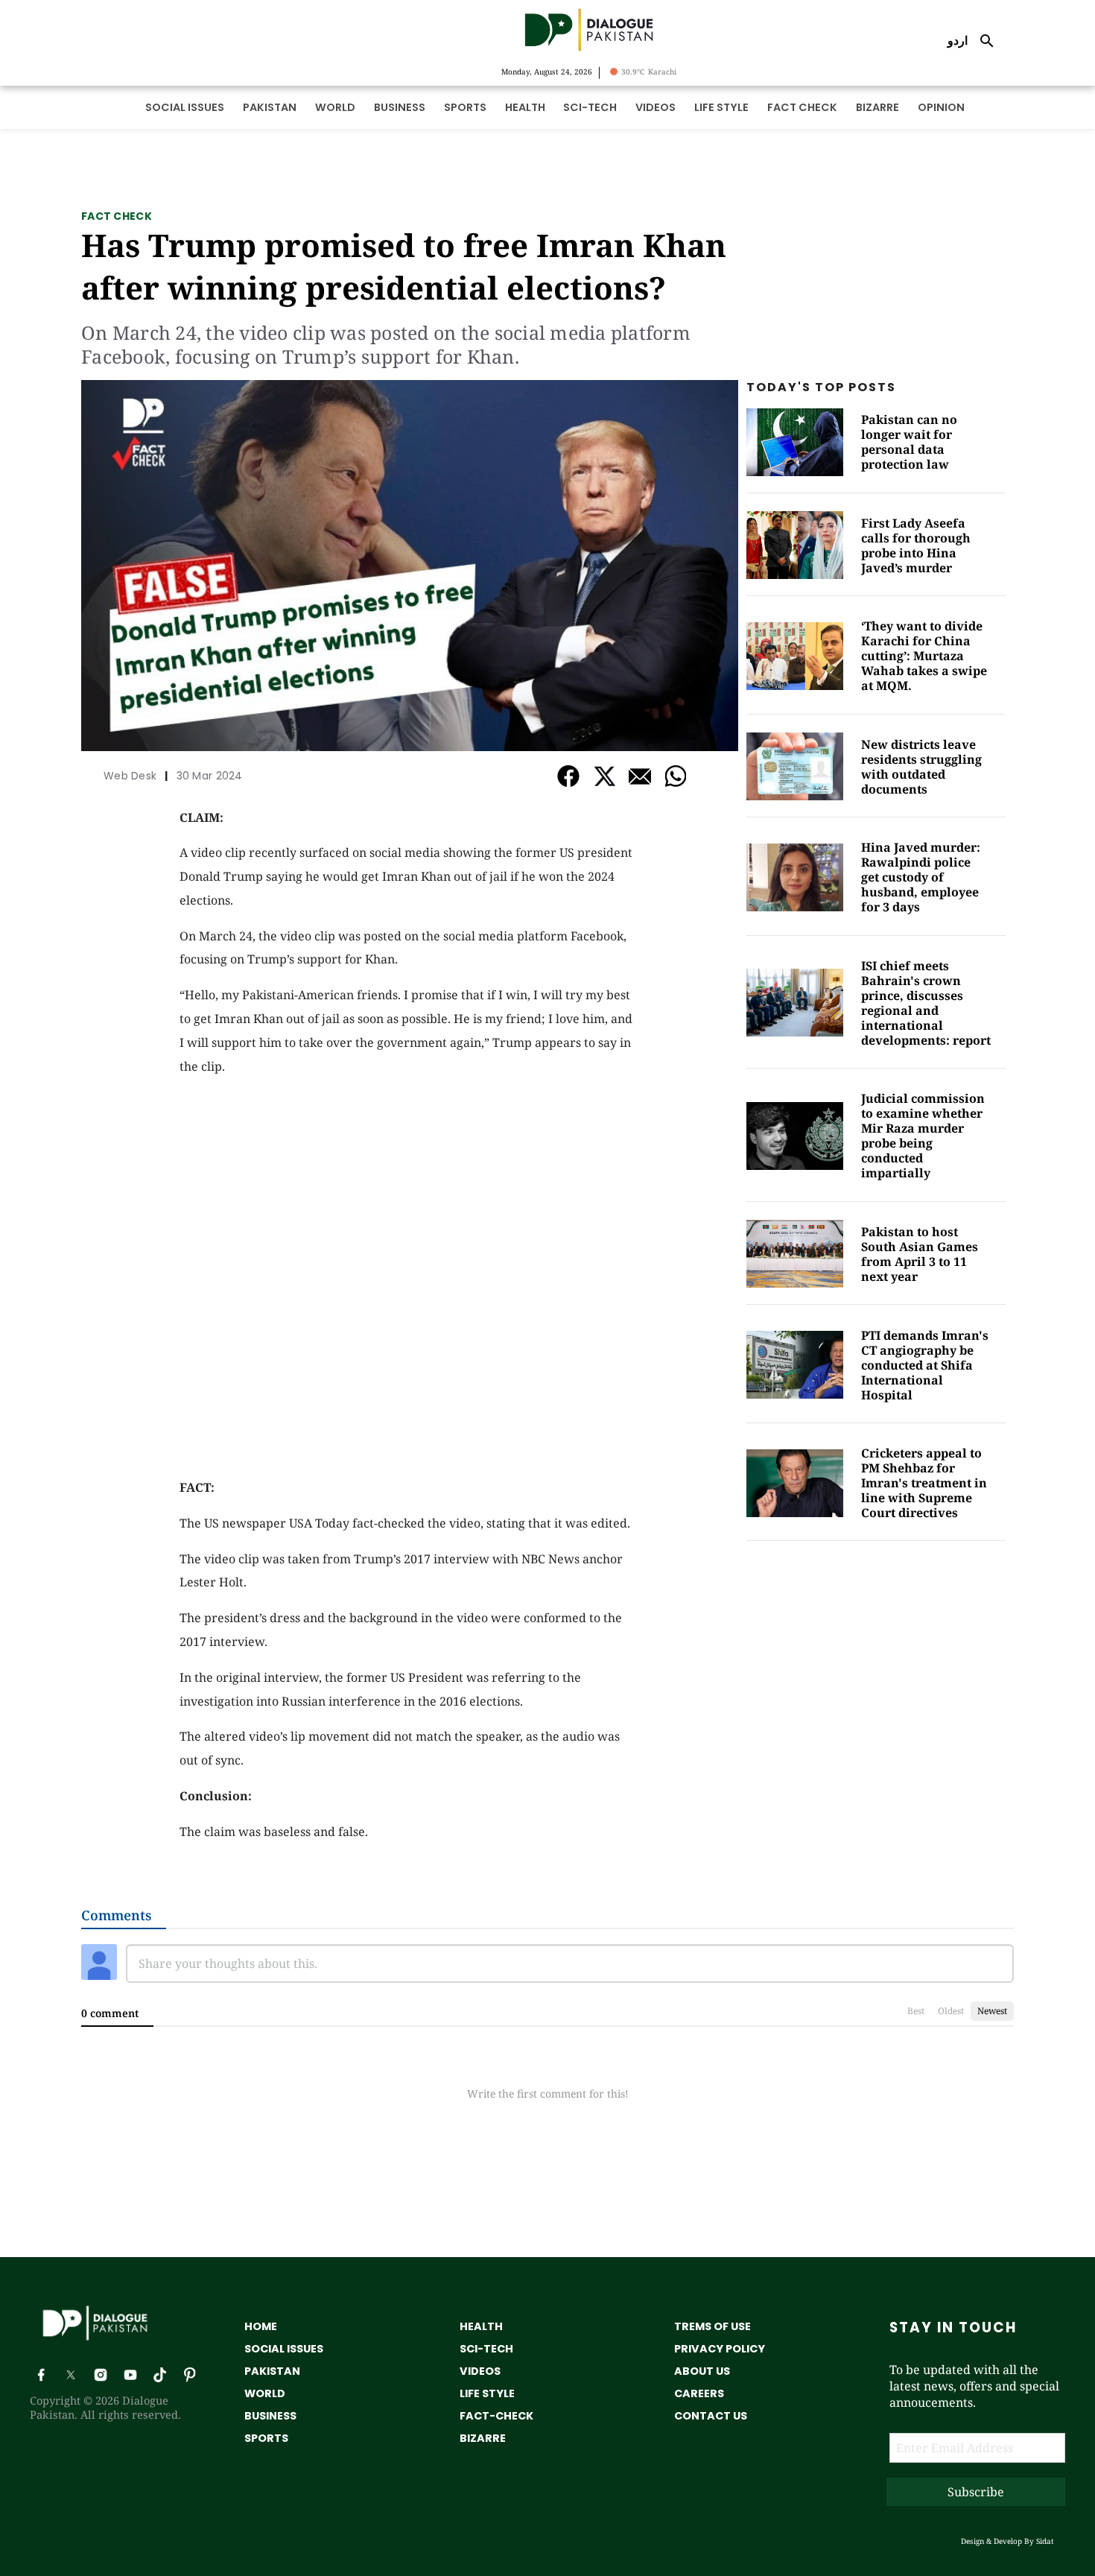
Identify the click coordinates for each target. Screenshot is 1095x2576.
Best (916, 2011)
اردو (958, 40)
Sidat (1045, 2541)
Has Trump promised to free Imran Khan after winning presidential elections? (404, 266)
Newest (992, 2011)
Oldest (951, 2011)
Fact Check (117, 216)
